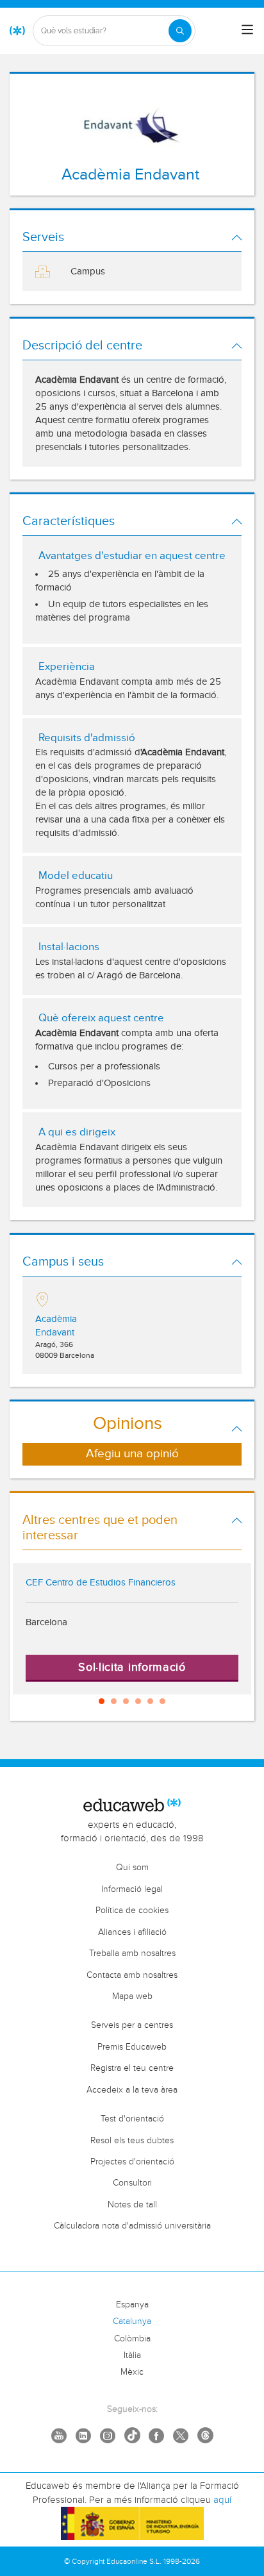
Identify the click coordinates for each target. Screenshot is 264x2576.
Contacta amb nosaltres (132, 1975)
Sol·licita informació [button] (132, 1667)
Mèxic (132, 2372)
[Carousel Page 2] (114, 1701)
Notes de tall (132, 2205)
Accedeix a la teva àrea (132, 2090)
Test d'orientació (132, 2119)
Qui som (132, 1868)
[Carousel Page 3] (126, 1701)
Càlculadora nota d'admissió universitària (132, 2226)
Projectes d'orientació (132, 2162)
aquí (222, 2500)
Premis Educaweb (132, 2047)
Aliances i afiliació (132, 1932)
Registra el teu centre (132, 2068)
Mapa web (132, 1996)
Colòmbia (132, 2339)
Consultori (132, 2183)
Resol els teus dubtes (132, 2141)
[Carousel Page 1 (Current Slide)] (102, 1701)
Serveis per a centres (132, 2025)
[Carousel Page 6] (162, 1701)
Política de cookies (132, 1911)
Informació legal (132, 1889)
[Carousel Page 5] (150, 1701)
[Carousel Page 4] (138, 1701)
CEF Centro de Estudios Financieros (101, 1583)
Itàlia (132, 2355)
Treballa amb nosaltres (132, 1953)
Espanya (132, 2305)
